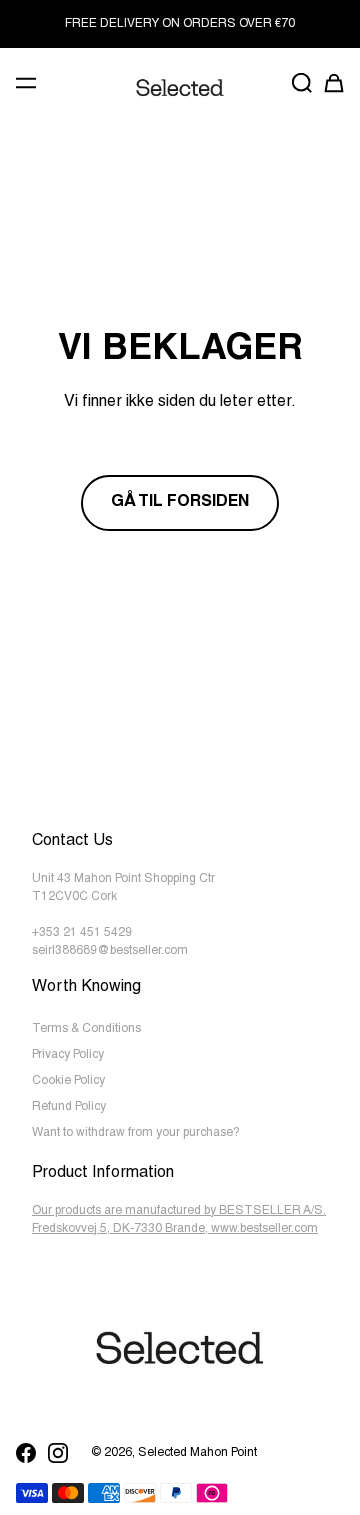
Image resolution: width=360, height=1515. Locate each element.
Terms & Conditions (86, 1029)
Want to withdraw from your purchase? (136, 1133)
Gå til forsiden (180, 503)
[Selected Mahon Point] (180, 88)
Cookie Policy (68, 1081)
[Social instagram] (58, 1453)
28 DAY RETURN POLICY (180, 24)
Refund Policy (69, 1107)
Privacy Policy (68, 1055)
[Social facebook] (26, 1453)
